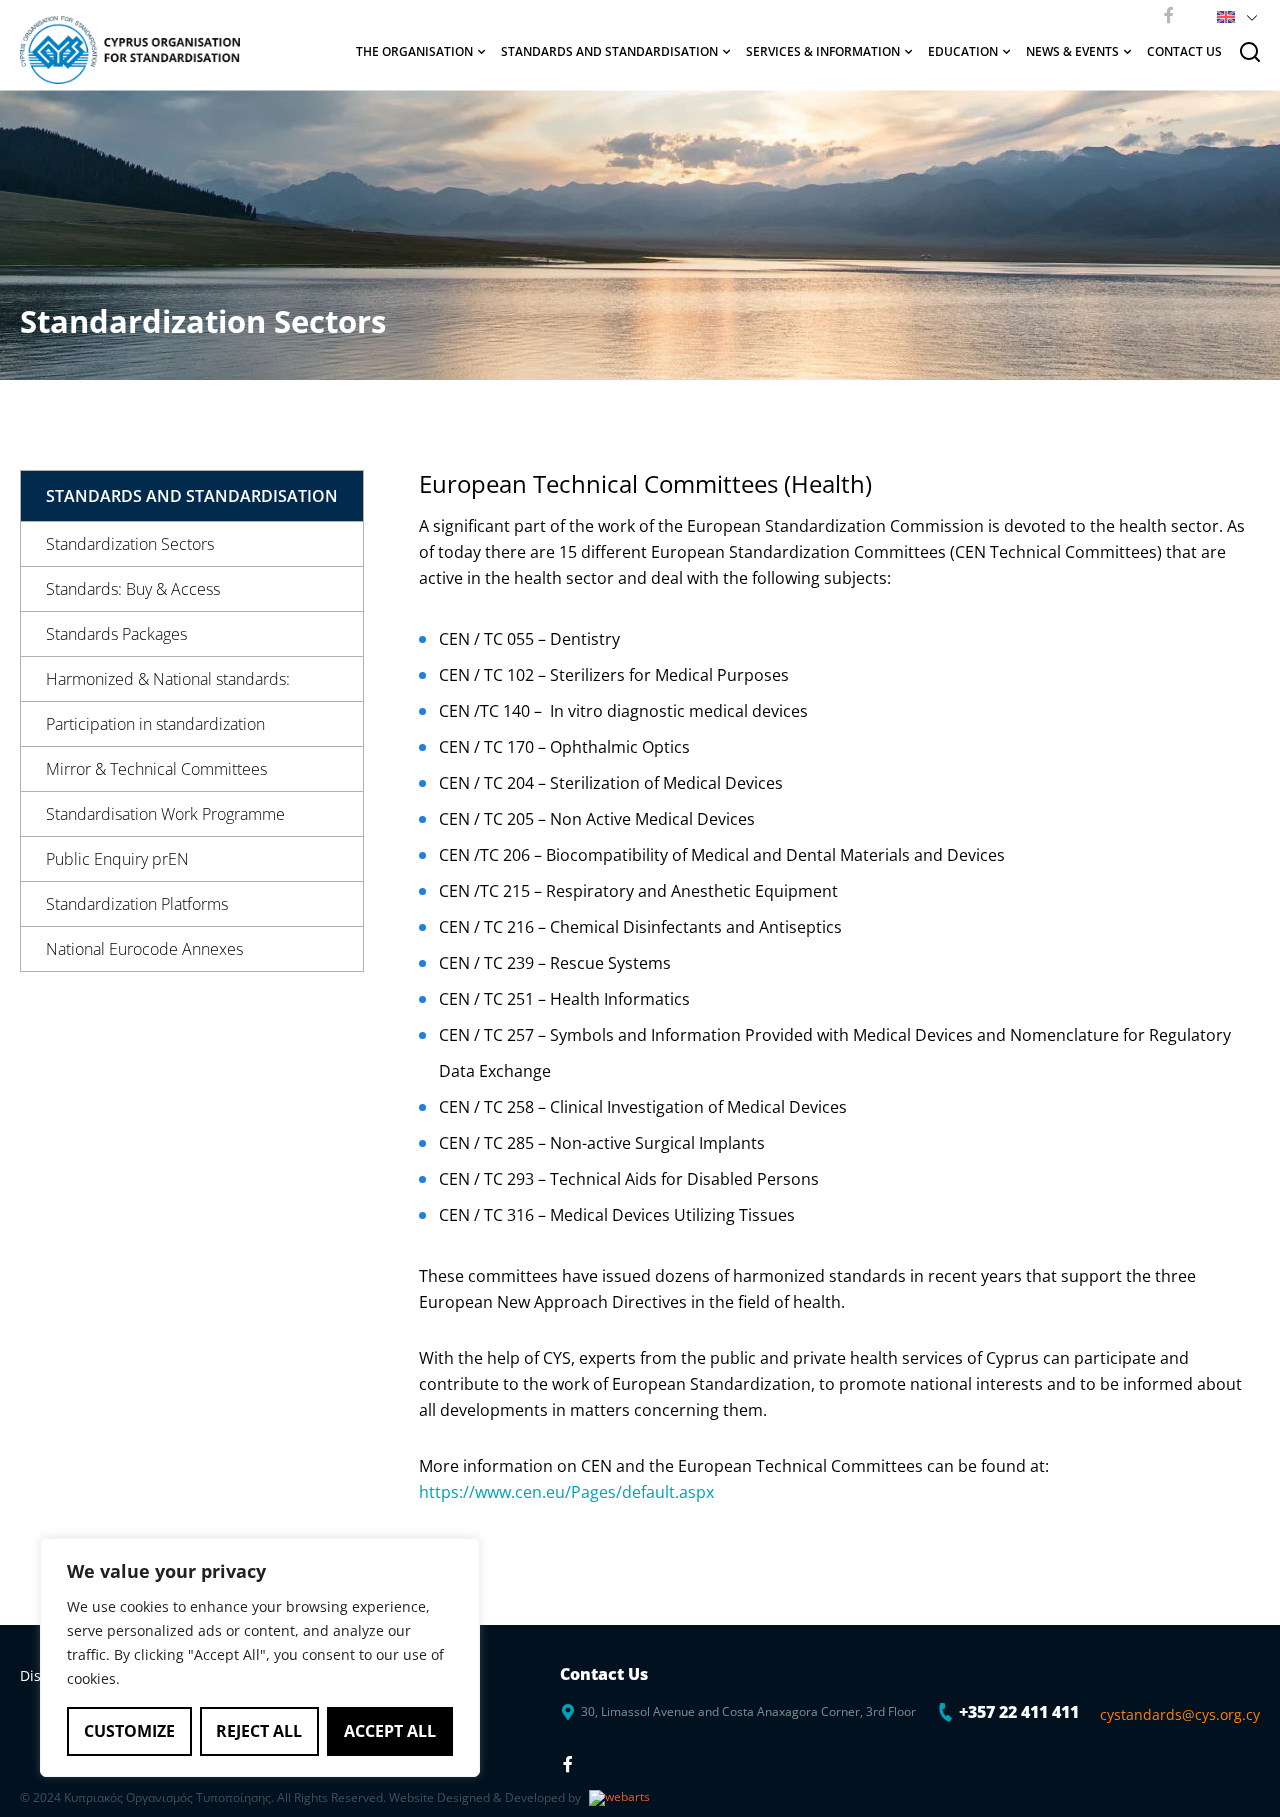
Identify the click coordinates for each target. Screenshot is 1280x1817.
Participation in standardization (155, 724)
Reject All (259, 1731)
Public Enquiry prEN (117, 859)
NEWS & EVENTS (1072, 51)
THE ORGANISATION (414, 51)
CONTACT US (1184, 51)
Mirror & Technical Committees (156, 769)
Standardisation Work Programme (165, 814)
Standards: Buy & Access (133, 589)
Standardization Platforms (137, 904)
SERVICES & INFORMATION (823, 51)
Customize (129, 1731)
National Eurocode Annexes (144, 949)
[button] (1233, 15)
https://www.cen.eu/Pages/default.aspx (566, 1492)
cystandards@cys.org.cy (1180, 1714)
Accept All (390, 1731)
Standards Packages (116, 634)
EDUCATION (963, 51)
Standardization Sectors (130, 544)
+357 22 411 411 (1019, 1712)
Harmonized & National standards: (168, 679)
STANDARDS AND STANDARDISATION (609, 51)
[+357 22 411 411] (946, 1712)
